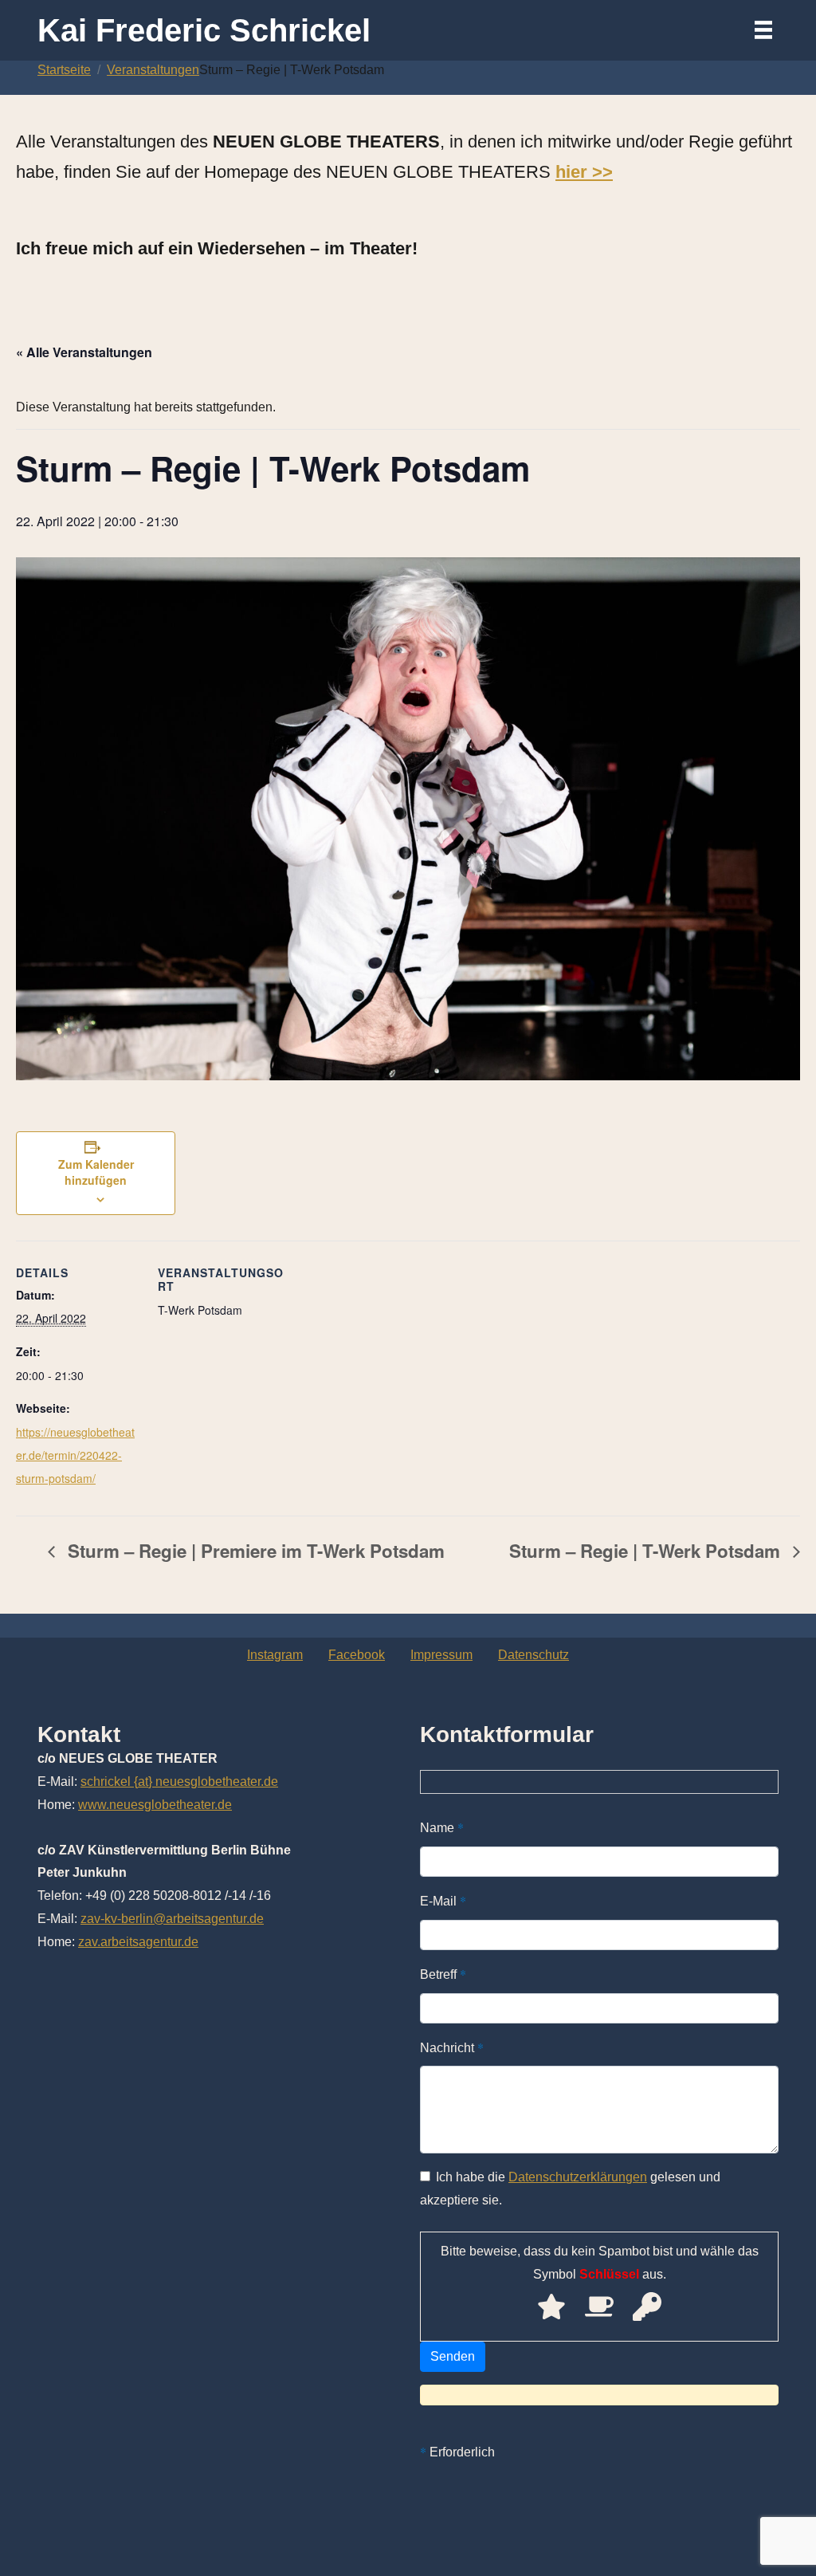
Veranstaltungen (153, 70)
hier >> (584, 172)
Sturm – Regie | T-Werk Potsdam (647, 1551)
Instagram (275, 1655)
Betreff (443, 1974)
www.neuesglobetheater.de (155, 1805)
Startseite (64, 70)
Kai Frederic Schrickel (204, 30)
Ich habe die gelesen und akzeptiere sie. (570, 2189)
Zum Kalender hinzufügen (96, 1172)
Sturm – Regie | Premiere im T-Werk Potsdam (254, 1551)
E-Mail (443, 1900)
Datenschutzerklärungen (578, 2177)
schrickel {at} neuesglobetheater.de (179, 1782)
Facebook (357, 1655)
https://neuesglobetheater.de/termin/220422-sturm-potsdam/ (75, 1455)
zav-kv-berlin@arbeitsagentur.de (172, 1919)
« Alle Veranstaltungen (84, 352)
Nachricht (452, 2047)
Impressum (441, 1655)
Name (442, 1827)
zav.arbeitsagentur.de (138, 1942)
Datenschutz (534, 1655)
